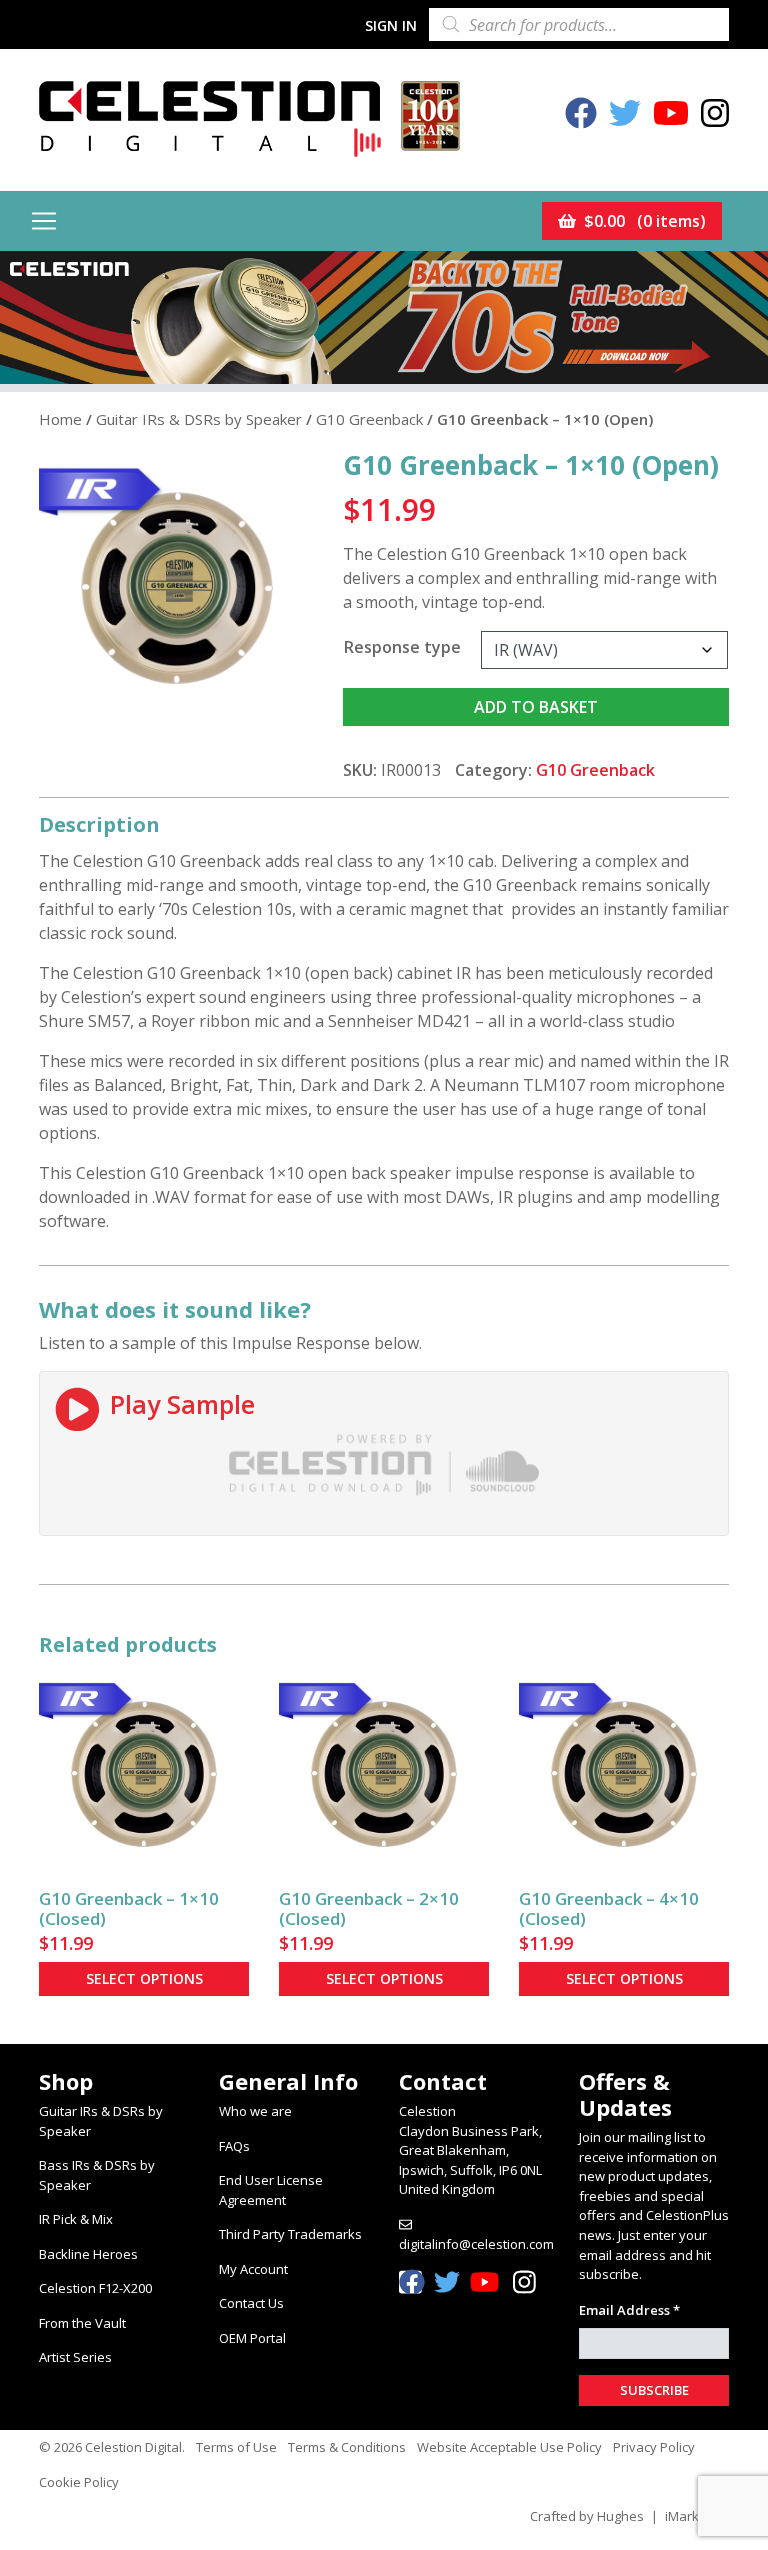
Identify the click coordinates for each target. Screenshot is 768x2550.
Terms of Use (236, 2447)
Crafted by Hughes (587, 2516)
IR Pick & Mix (76, 2219)
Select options (144, 1978)
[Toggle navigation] (44, 221)
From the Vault (82, 2323)
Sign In (391, 25)
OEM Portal (252, 2338)
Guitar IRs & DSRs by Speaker (199, 419)
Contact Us (251, 2303)
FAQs (234, 2146)
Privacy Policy (654, 2447)
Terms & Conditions (347, 2447)
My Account (253, 2269)
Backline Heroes (88, 2254)
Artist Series (75, 2357)
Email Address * (629, 2310)
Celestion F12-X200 (95, 2288)
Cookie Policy (79, 2482)
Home (60, 419)
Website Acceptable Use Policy (509, 2447)
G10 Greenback (369, 419)
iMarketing (697, 2516)
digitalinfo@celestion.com (476, 2244)
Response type (402, 647)
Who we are (255, 2111)
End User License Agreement (271, 2190)
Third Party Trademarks (290, 2234)
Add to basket (536, 707)
